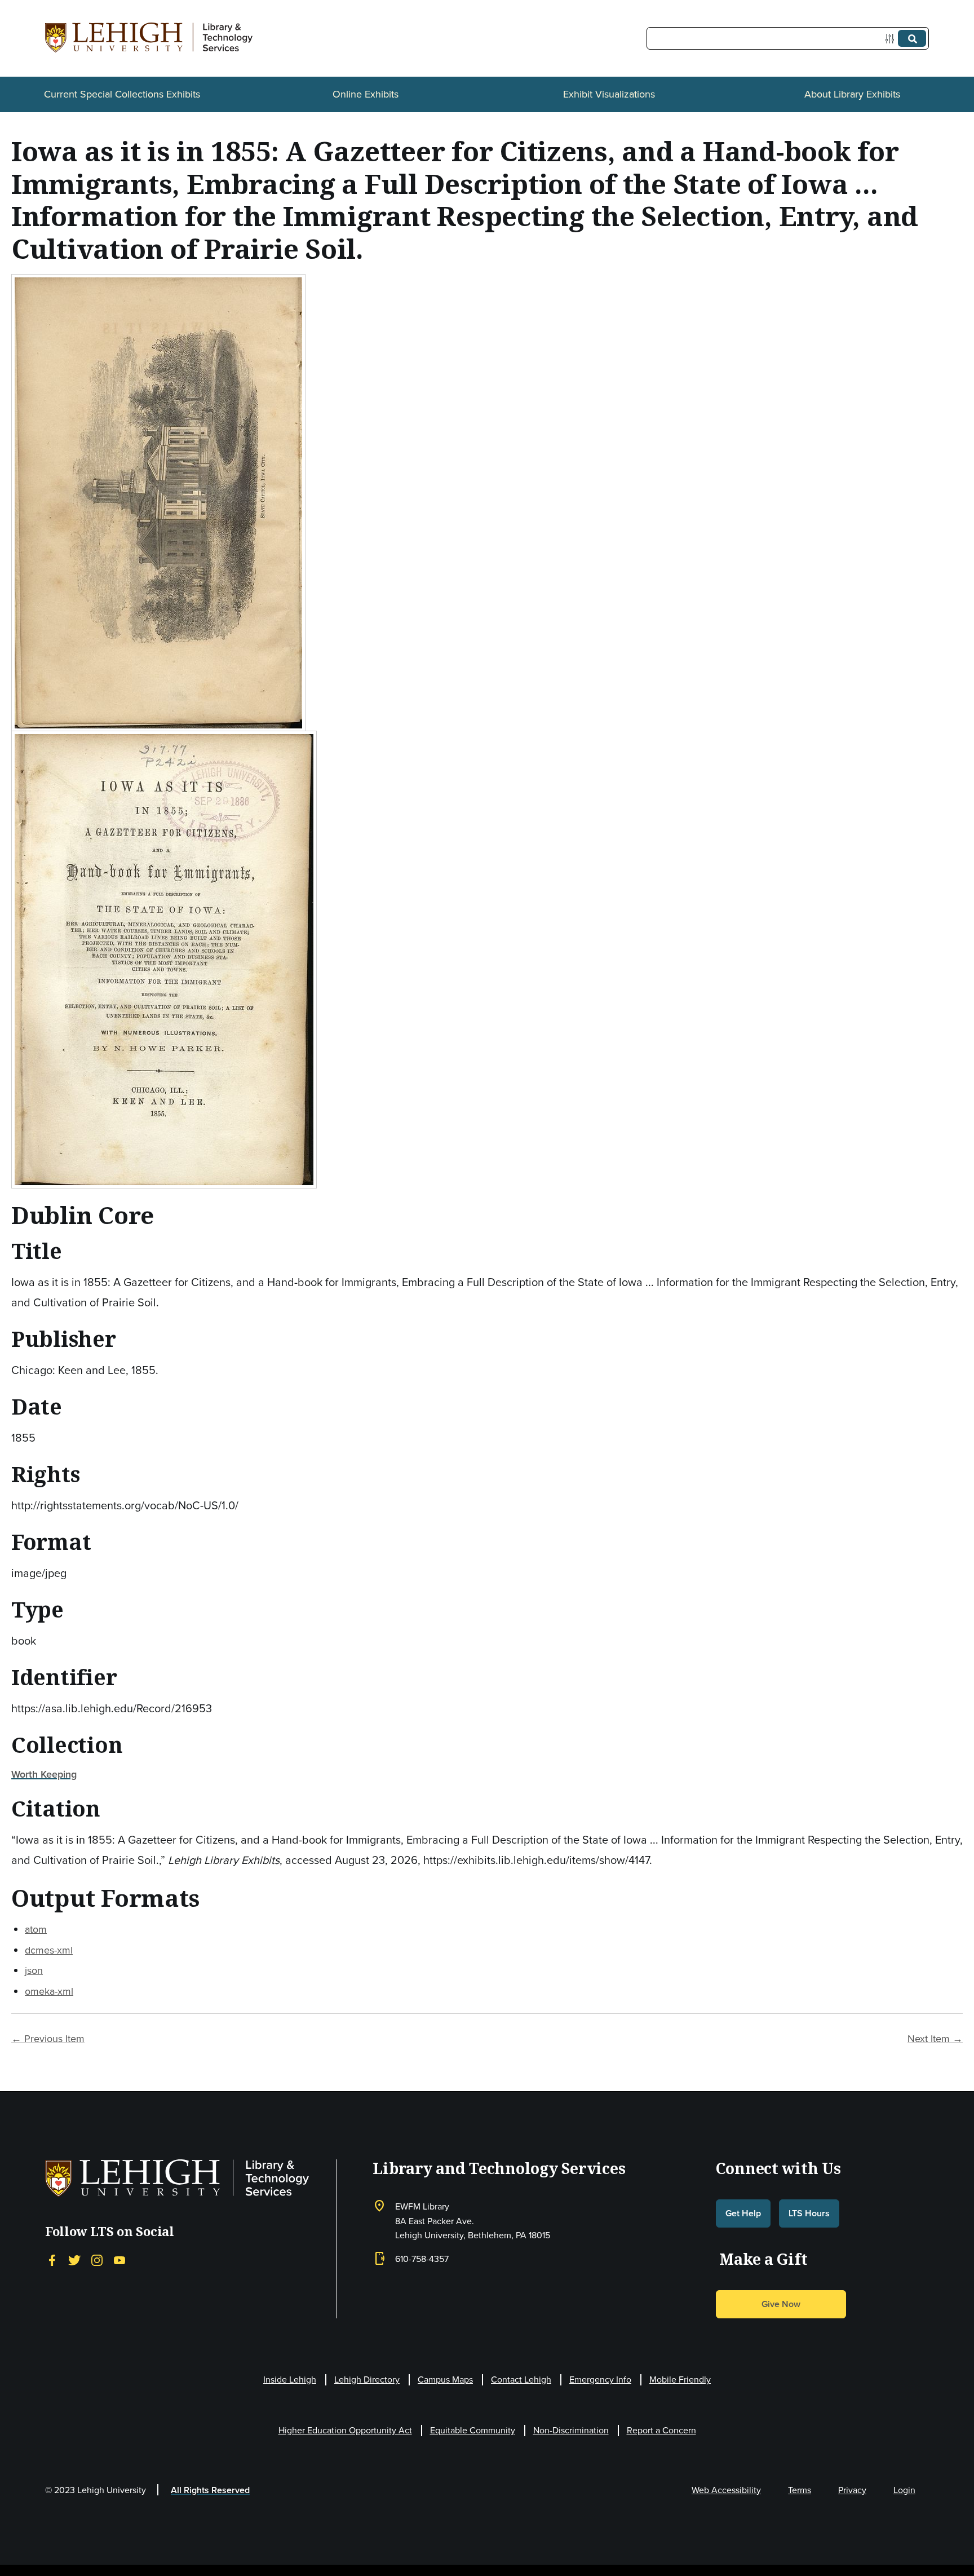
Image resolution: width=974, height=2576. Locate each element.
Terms (800, 2490)
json (34, 1970)
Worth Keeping (44, 1774)
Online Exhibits (366, 94)
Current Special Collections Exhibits (122, 94)
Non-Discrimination (571, 2430)
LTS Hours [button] (809, 2213)
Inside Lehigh (290, 2380)
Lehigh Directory (367, 2380)
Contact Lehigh (521, 2380)
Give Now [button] (781, 2304)
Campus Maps (445, 2380)
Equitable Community (473, 2430)
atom (36, 1929)
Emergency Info (600, 2380)
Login (904, 2490)
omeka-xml (49, 1991)
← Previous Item (48, 2039)
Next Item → (935, 2039)
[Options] (892, 39)
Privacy (852, 2490)
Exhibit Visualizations (609, 94)
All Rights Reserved (210, 2490)
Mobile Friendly (680, 2380)
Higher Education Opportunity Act (345, 2430)
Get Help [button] (743, 2213)
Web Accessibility (726, 2490)
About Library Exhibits (852, 94)
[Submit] (912, 38)
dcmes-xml (49, 1950)
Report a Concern (661, 2430)
